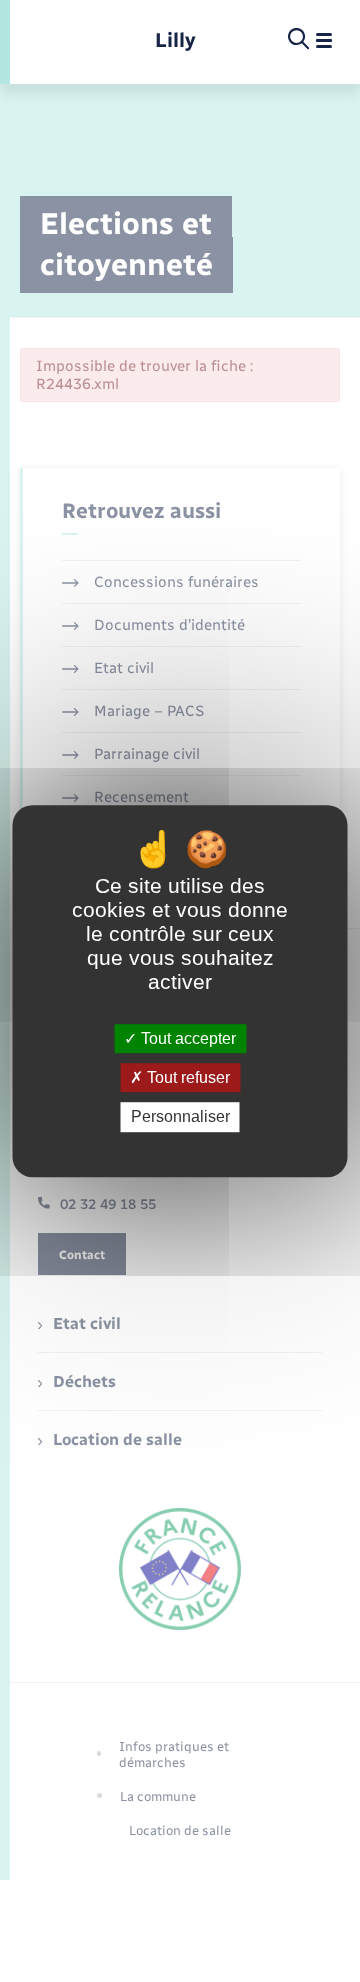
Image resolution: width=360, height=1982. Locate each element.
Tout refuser (186, 1077)
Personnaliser (180, 1117)
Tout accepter (186, 1038)
